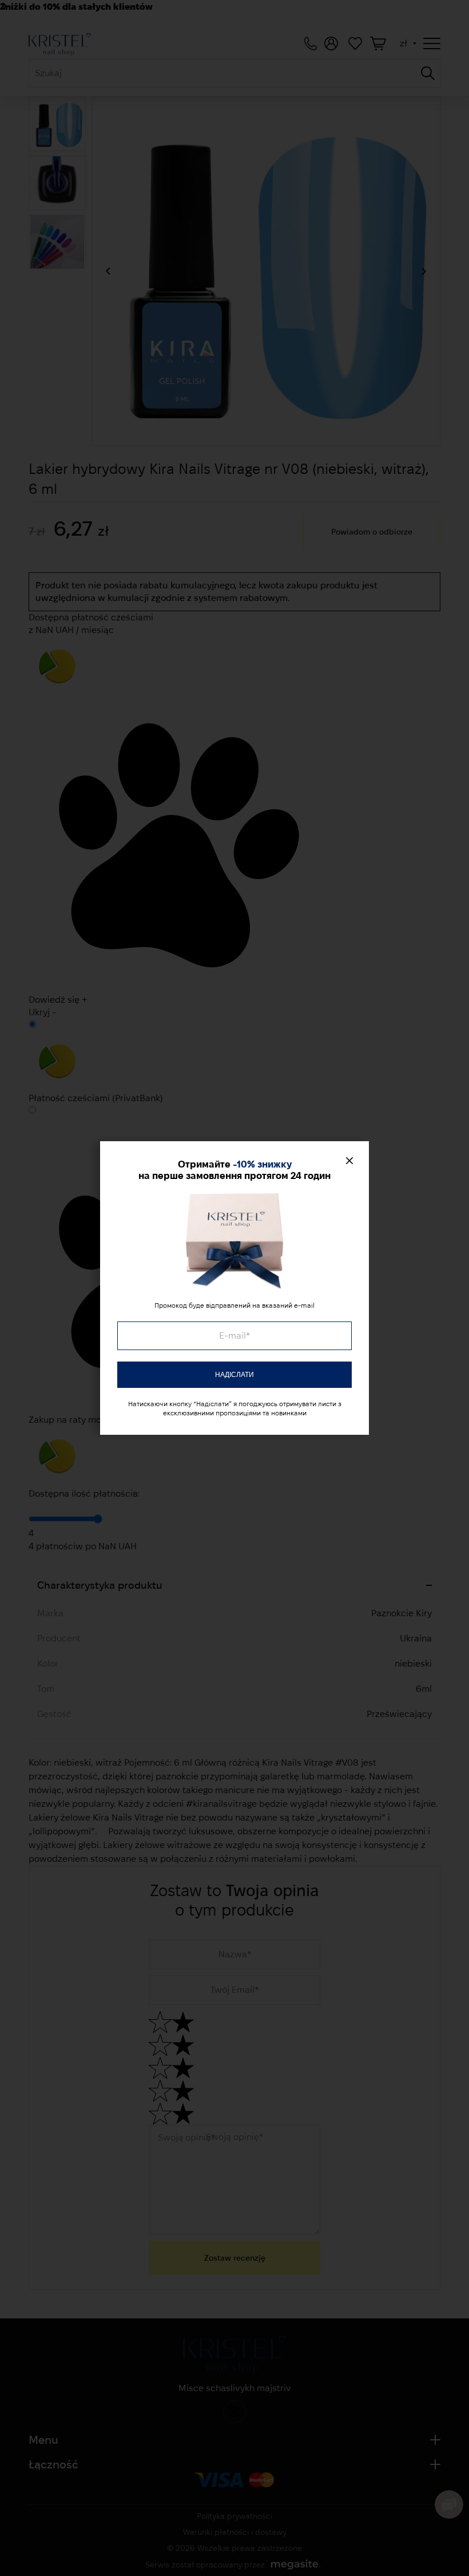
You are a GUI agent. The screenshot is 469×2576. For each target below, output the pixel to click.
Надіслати (234, 1375)
